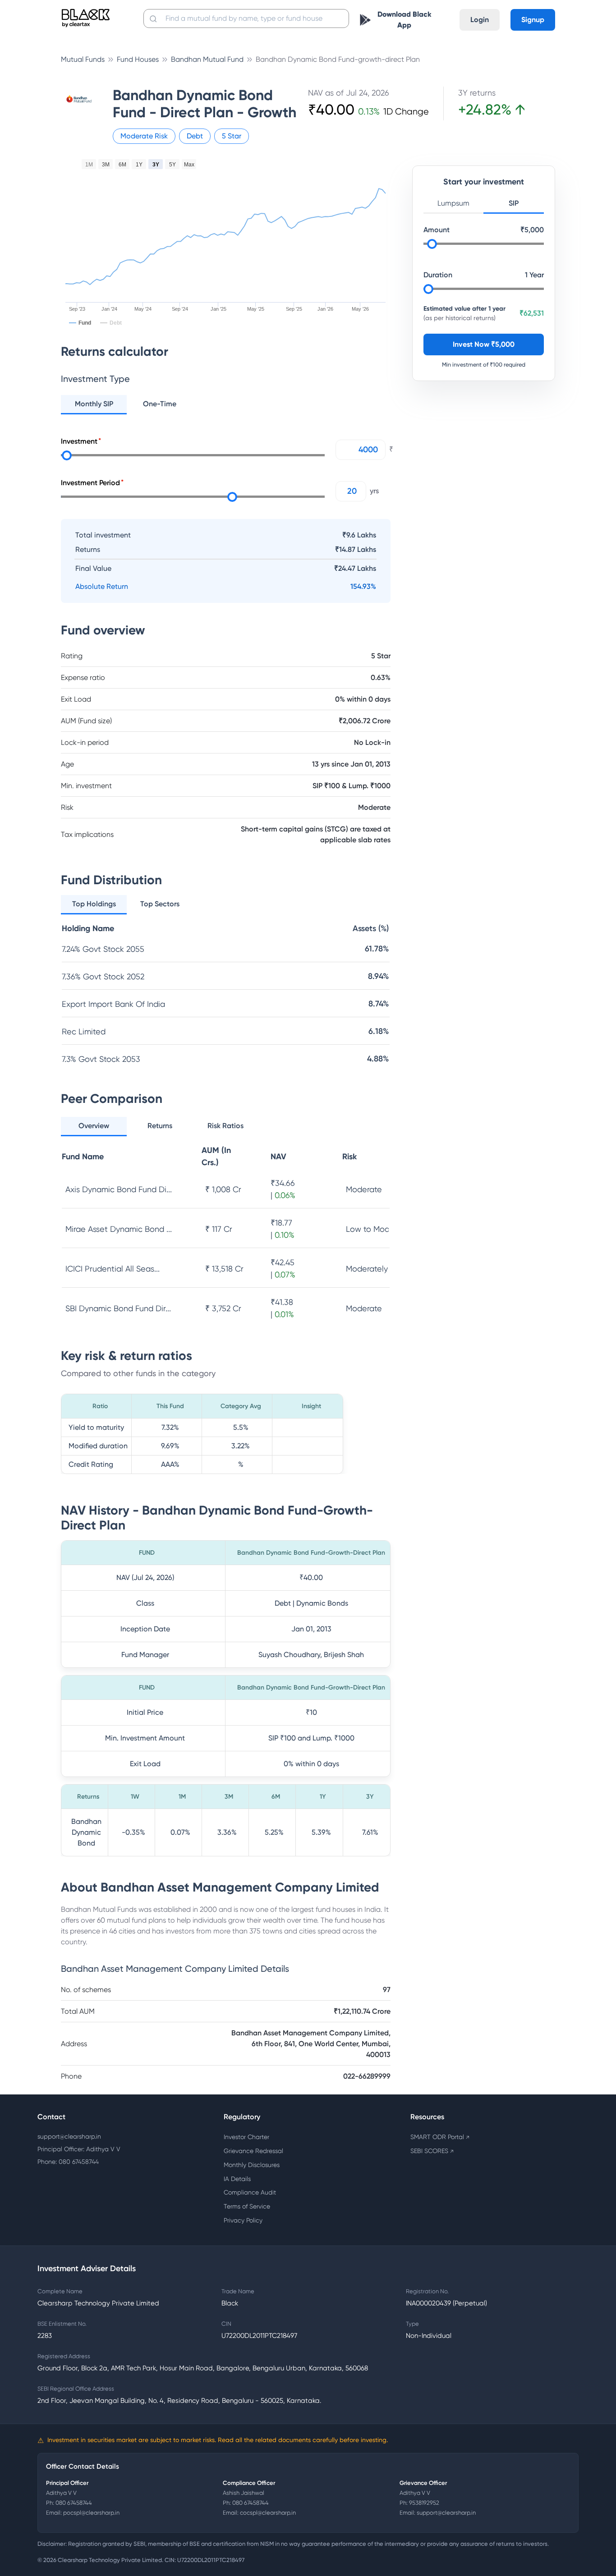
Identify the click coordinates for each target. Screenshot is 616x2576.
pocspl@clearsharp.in (91, 2513)
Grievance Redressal (253, 2151)
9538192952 (424, 2503)
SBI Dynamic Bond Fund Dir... (118, 1308)
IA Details (237, 2179)
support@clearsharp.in (69, 2136)
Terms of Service (247, 2206)
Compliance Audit (250, 2192)
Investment (79, 441)
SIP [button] (514, 203)
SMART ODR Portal (440, 2137)
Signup (533, 20)
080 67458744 (74, 2503)
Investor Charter (246, 2137)
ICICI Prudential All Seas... (113, 1269)
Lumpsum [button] (453, 203)
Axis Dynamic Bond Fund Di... (119, 1189)
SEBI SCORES (432, 2151)
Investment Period (90, 483)
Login (480, 20)
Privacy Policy (243, 2220)
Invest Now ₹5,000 (484, 344)
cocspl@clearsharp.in (268, 2513)
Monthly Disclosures (252, 2165)
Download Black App (405, 20)
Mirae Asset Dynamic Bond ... (119, 1229)
